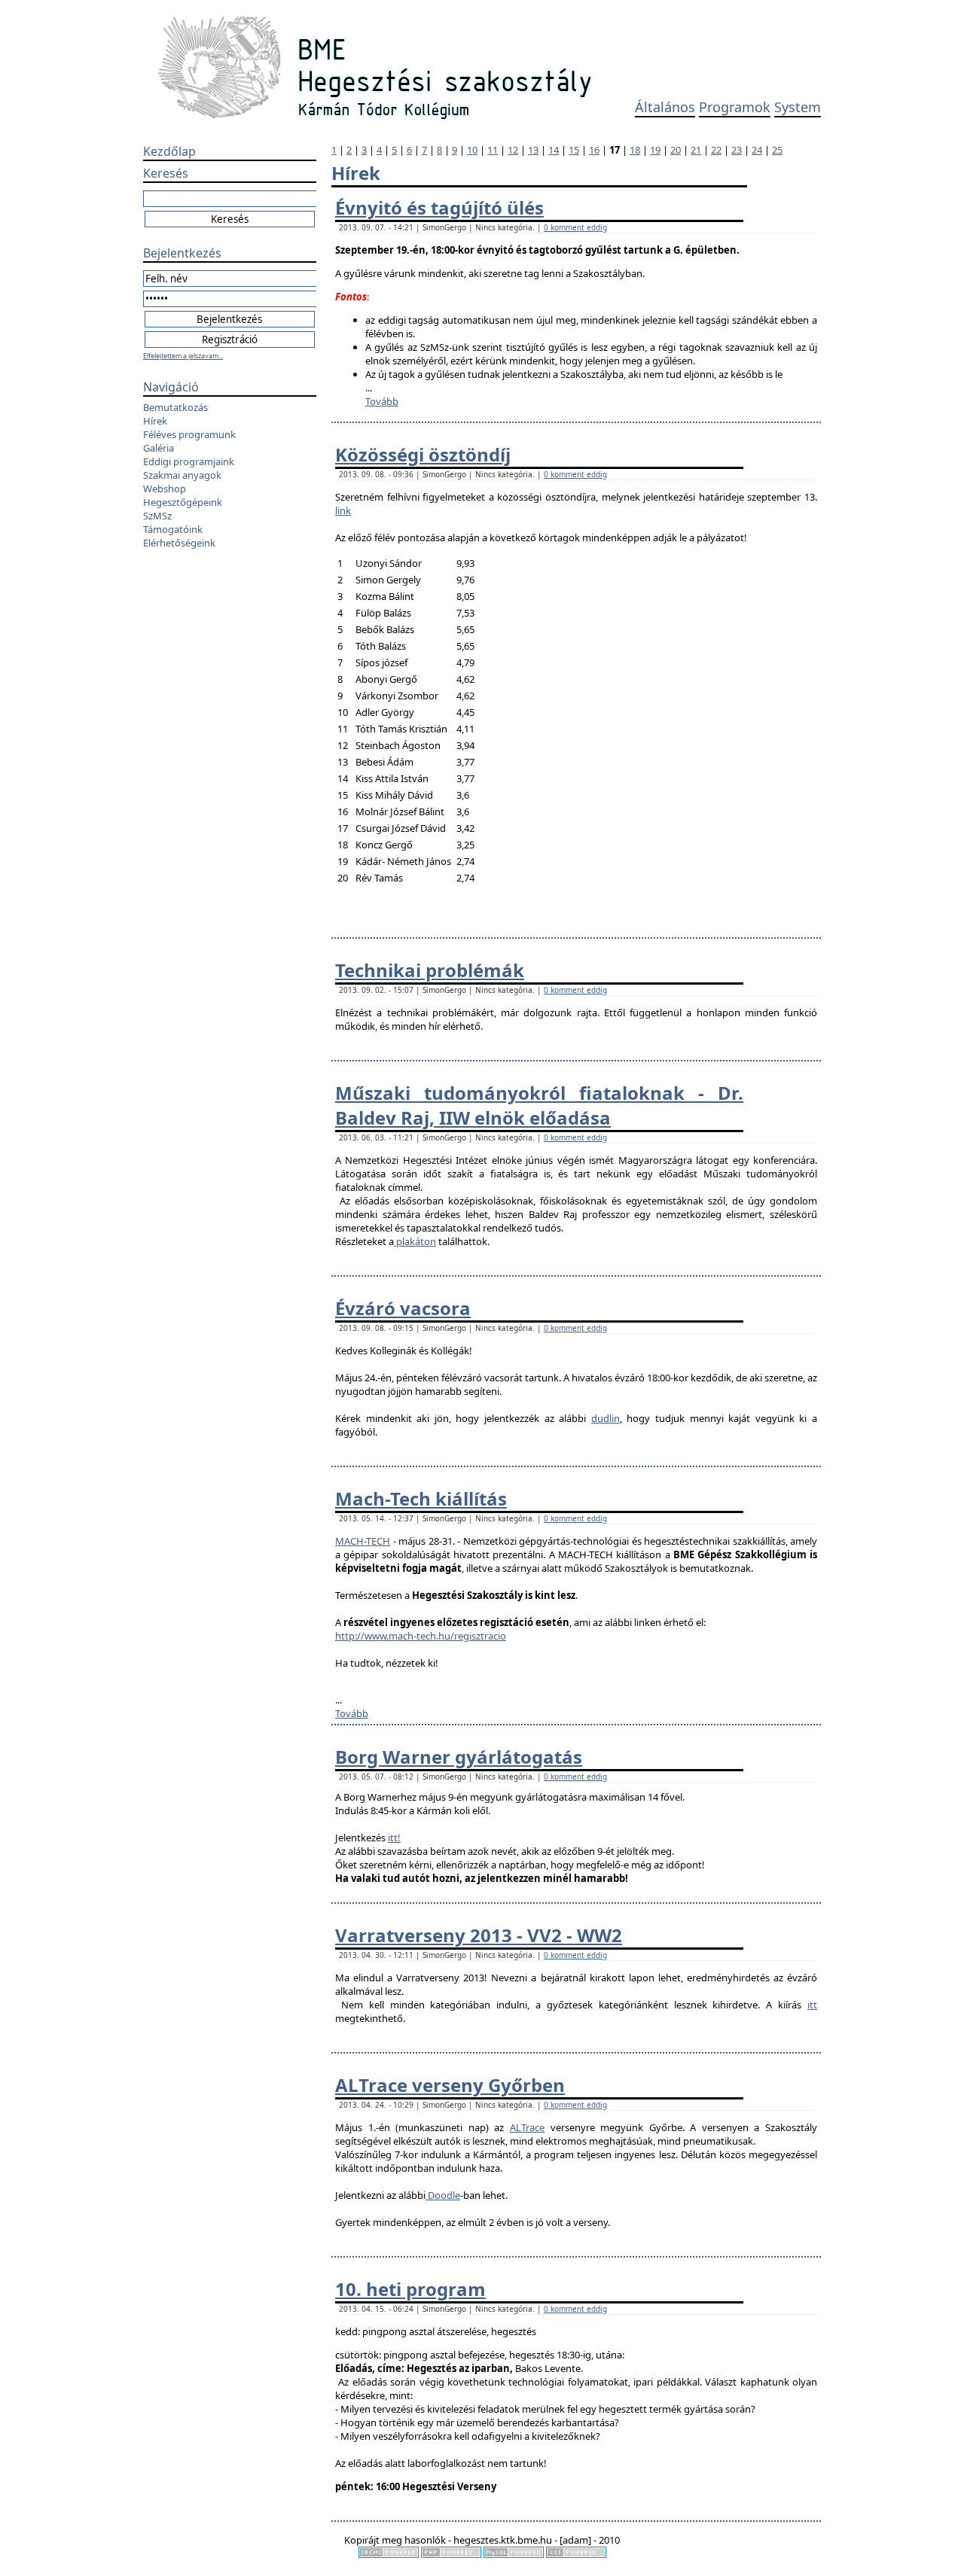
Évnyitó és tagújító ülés (439, 207)
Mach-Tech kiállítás (421, 1498)
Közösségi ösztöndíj (423, 454)
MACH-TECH (363, 1541)
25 (777, 150)
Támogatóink (173, 529)
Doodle (443, 2195)
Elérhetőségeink (179, 543)
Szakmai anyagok (182, 475)
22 (716, 150)
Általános (665, 107)
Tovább (382, 401)
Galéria (159, 448)
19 (655, 150)
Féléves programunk (189, 434)
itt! (394, 1838)
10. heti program (410, 2289)
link (343, 510)
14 (554, 150)
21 (696, 150)
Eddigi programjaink (189, 461)
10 (472, 150)
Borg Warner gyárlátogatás (459, 1757)
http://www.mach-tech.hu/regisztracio (421, 1636)
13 (533, 150)
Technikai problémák (430, 970)
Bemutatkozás (175, 407)
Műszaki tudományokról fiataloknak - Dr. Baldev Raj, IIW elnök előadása (539, 1105)
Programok (735, 107)
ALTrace (527, 2127)
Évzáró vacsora (403, 1308)
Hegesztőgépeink (183, 502)
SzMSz (157, 516)
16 (594, 150)
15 (574, 150)
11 (493, 150)
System (798, 107)
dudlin (606, 1418)
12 (513, 150)
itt (812, 2005)
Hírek (155, 421)
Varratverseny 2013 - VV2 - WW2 (479, 1935)
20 (676, 150)
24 (757, 150)
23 (737, 150)
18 (635, 150)
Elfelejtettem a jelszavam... (183, 356)
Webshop (165, 489)
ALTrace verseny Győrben (450, 2085)
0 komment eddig (575, 227)
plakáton (415, 1241)
